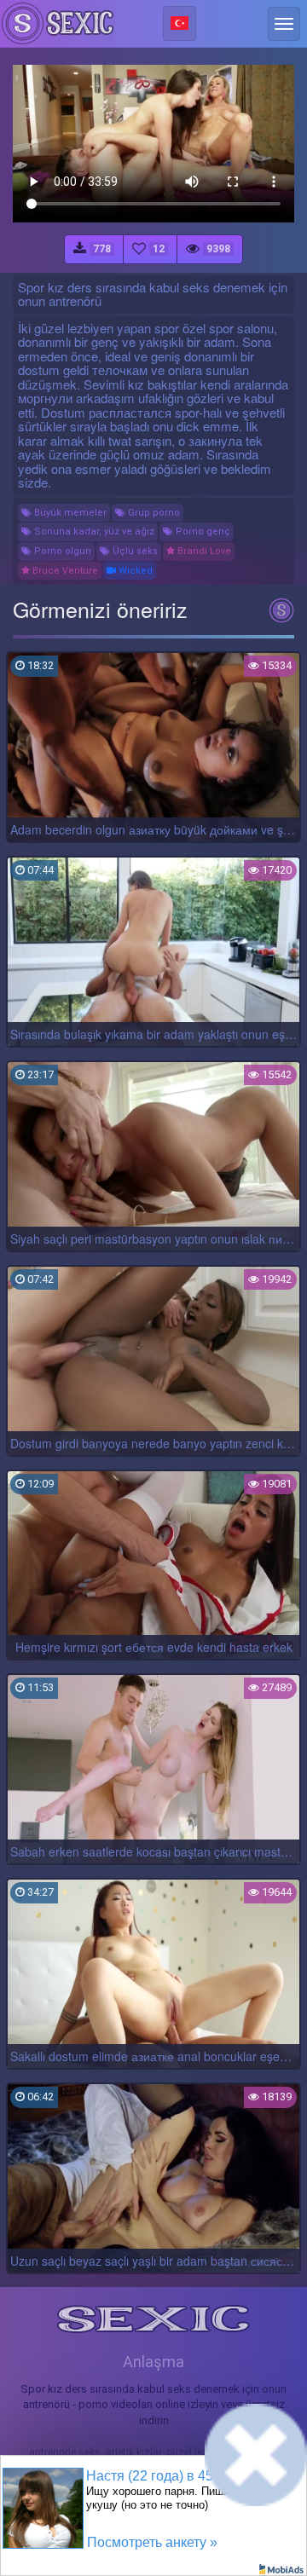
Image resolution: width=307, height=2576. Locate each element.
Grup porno (153, 513)
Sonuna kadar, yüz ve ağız (93, 531)
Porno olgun (61, 551)
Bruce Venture (64, 571)
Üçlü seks (134, 551)
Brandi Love (203, 551)
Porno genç (202, 531)
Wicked (134, 571)
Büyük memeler (69, 513)
